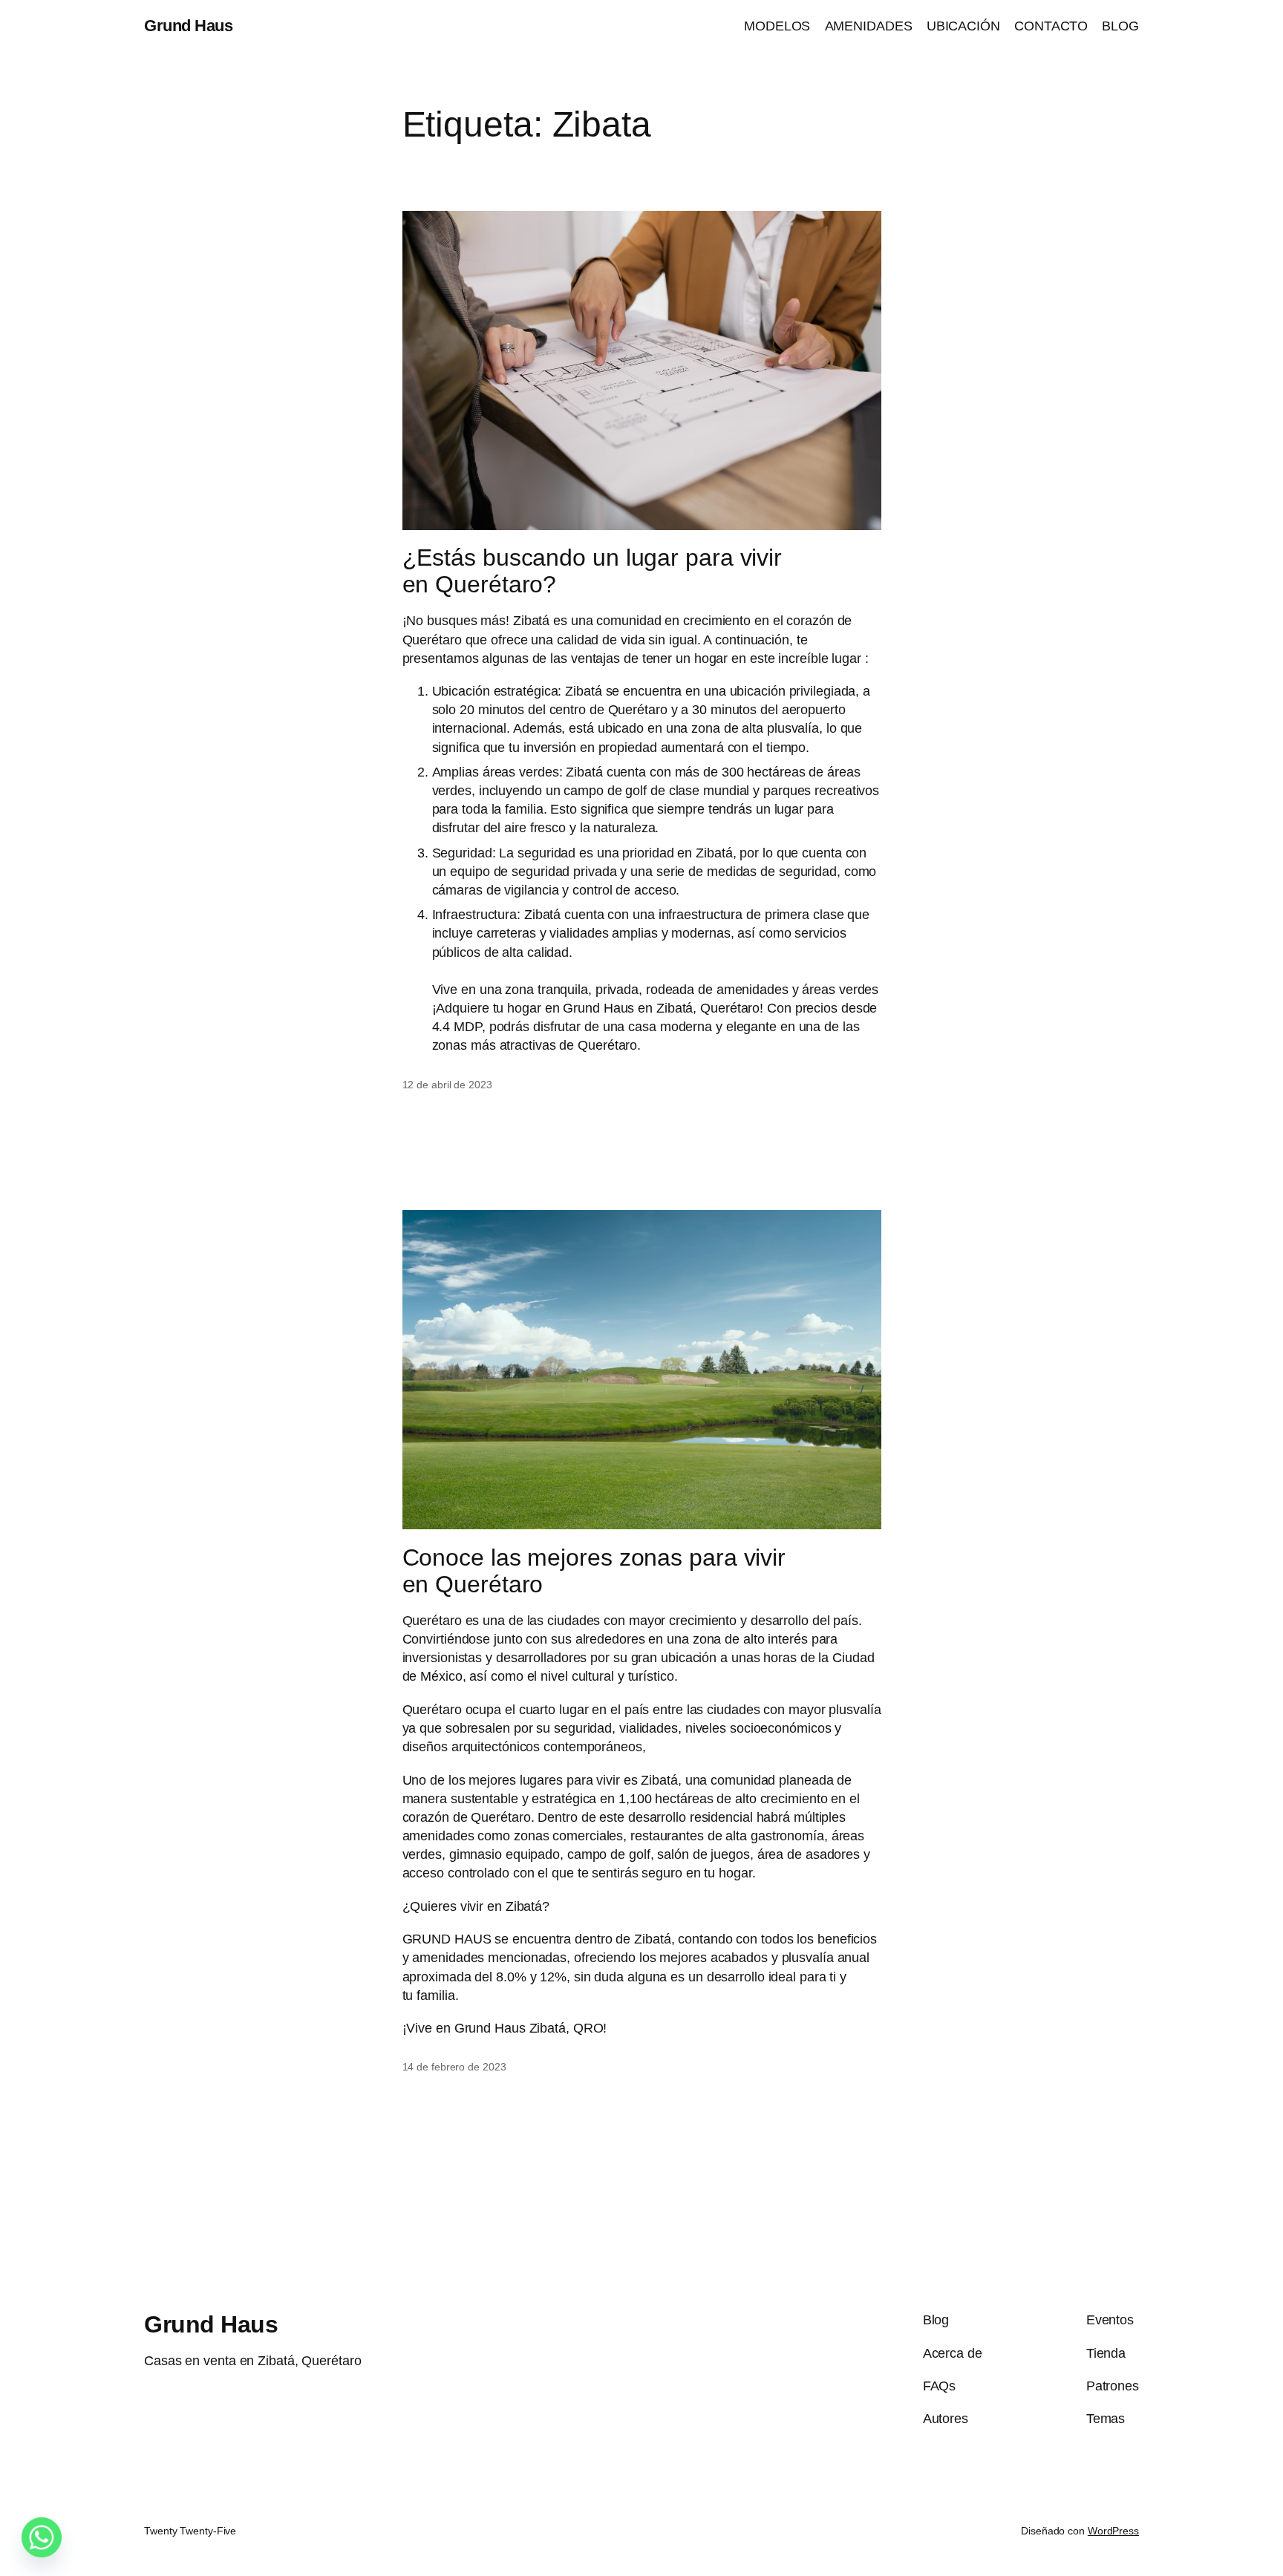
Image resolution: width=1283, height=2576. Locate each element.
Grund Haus (188, 26)
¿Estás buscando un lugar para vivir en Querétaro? (592, 571)
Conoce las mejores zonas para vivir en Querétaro (594, 1571)
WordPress (1113, 2531)
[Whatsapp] (42, 2537)
